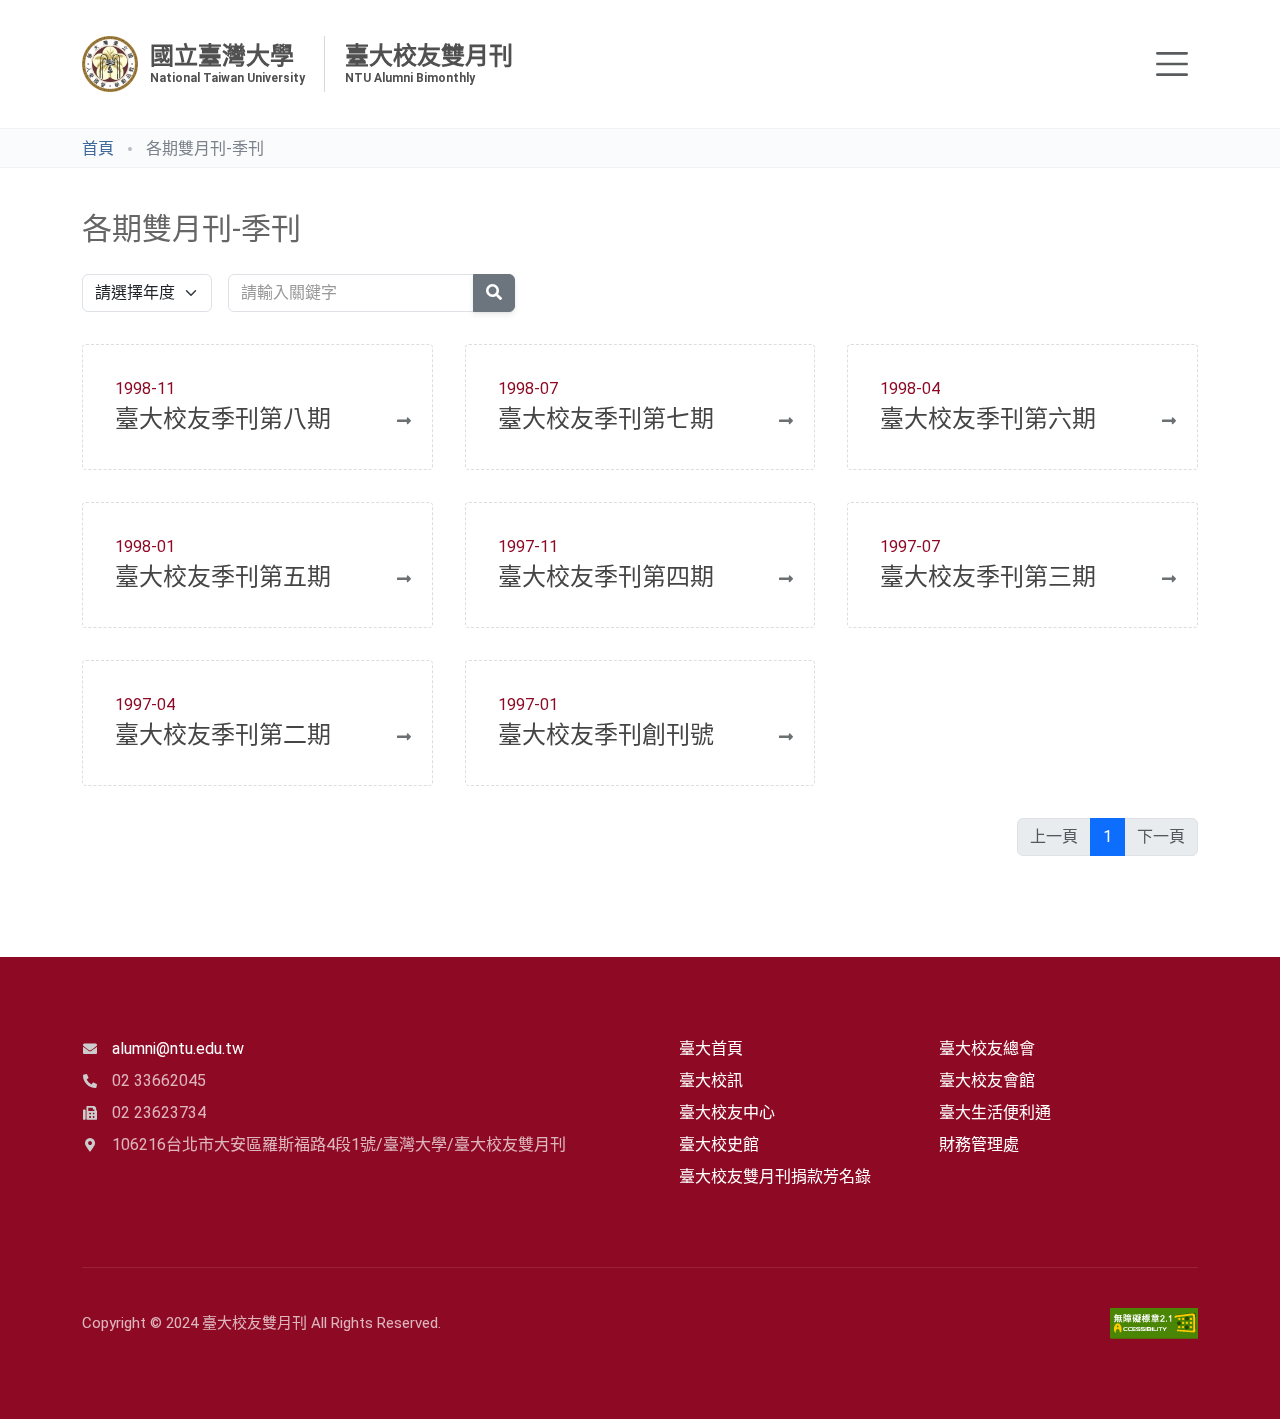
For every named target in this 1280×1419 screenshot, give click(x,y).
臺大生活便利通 (995, 1112)
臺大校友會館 (987, 1080)
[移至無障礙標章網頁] (1154, 1323)
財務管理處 (979, 1144)
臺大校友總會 (987, 1048)
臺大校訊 (711, 1080)
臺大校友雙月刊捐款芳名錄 (775, 1176)
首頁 (98, 148)
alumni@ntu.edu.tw (178, 1048)
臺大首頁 (711, 1048)
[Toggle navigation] (1172, 64)
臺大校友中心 (727, 1112)
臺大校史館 (719, 1144)
